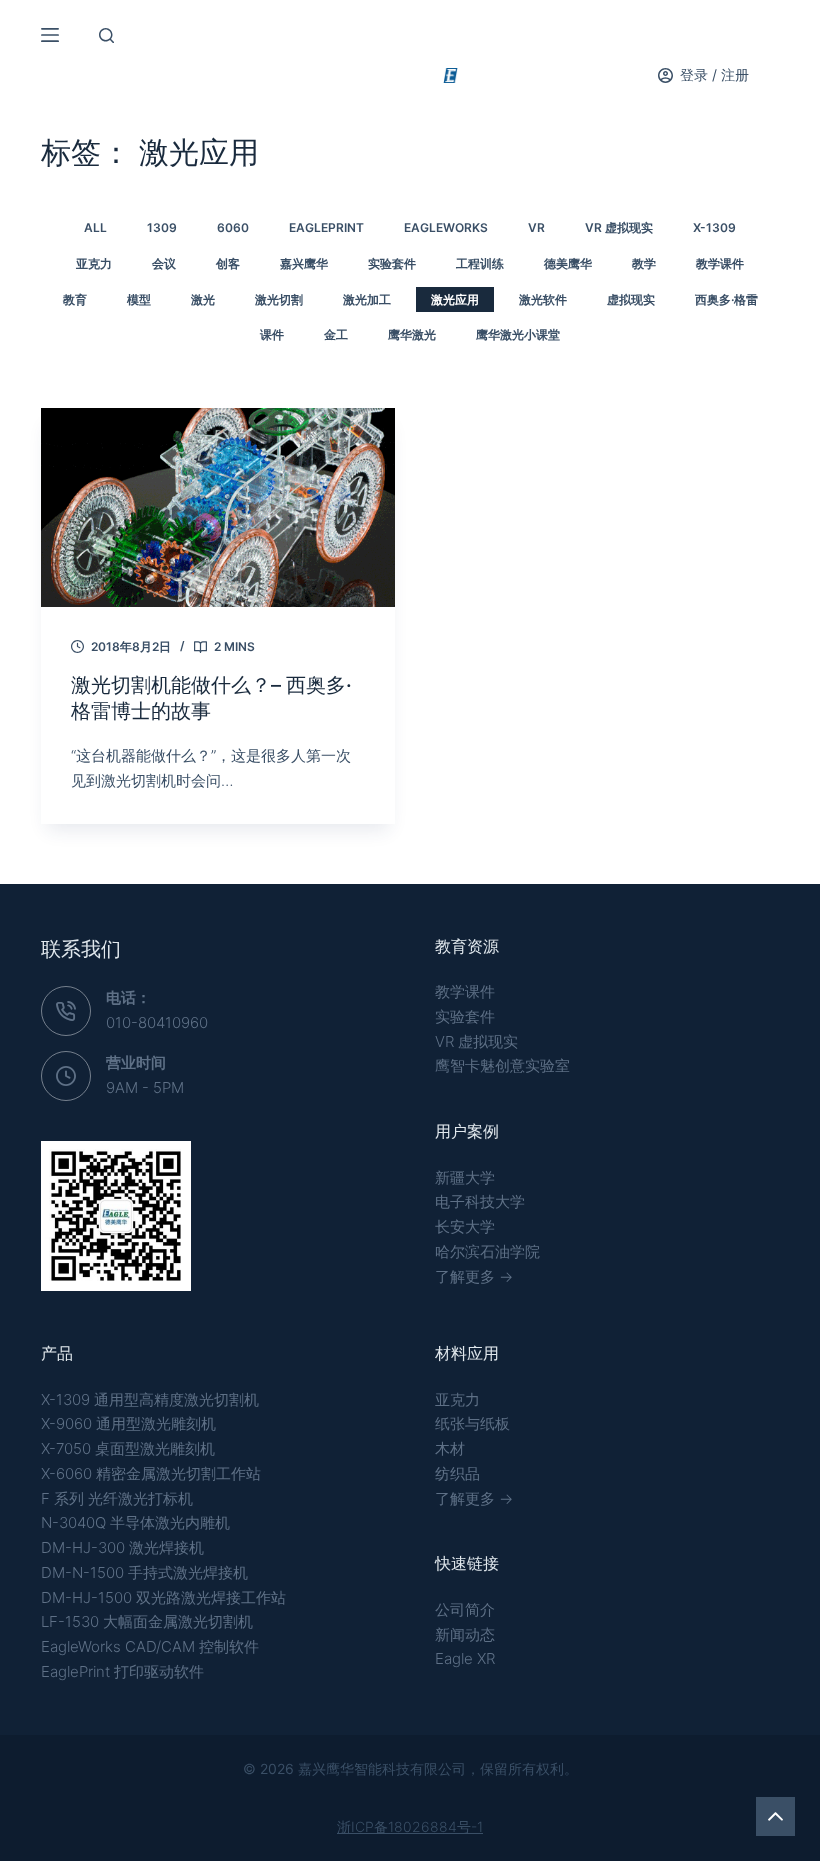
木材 (450, 1448)
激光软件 (543, 299)
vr (536, 227)
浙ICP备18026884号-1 (410, 1826)
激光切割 (279, 299)
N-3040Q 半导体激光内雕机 (135, 1522)
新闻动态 (465, 1634)
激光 (203, 299)
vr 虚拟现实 (619, 227)
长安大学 (465, 1226)
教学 (644, 263)
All (95, 227)
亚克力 (94, 263)
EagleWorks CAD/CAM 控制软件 (150, 1646)
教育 (75, 299)
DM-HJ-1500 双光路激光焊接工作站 (163, 1597)
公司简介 (465, 1609)
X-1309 (714, 227)
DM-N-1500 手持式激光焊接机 (144, 1572)
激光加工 (367, 299)
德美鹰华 (568, 263)
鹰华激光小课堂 (518, 334)
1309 (162, 227)
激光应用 (455, 299)
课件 (272, 334)
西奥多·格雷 (726, 299)
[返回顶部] (775, 1816)
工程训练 (480, 263)
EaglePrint (326, 227)
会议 (164, 263)
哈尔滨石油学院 (487, 1251)
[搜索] (106, 35)
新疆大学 (465, 1177)
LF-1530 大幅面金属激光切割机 (147, 1621)
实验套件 (392, 263)
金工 (336, 334)
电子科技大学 (480, 1201)
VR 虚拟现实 (476, 1041)
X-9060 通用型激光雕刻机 (128, 1423)
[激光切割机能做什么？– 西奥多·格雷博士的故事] (218, 507)
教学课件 (720, 263)
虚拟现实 (631, 299)
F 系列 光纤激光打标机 (117, 1498)
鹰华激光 (412, 334)
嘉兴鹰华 (304, 263)
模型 (139, 299)
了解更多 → (474, 1276)
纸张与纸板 (472, 1423)
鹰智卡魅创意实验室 (502, 1065)
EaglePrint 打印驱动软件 (122, 1671)
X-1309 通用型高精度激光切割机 (150, 1399)
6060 (233, 227)
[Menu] (50, 35)
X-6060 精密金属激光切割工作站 (151, 1473)
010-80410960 (157, 1022)
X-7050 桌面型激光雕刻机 (128, 1448)
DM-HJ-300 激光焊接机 (122, 1547)
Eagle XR (465, 1658)
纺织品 (457, 1473)
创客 (228, 263)
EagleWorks (446, 227)
